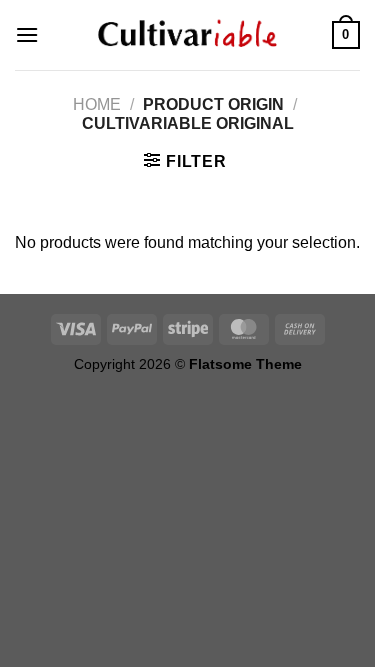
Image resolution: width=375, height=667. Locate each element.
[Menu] (27, 34)
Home (97, 104)
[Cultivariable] (188, 35)
